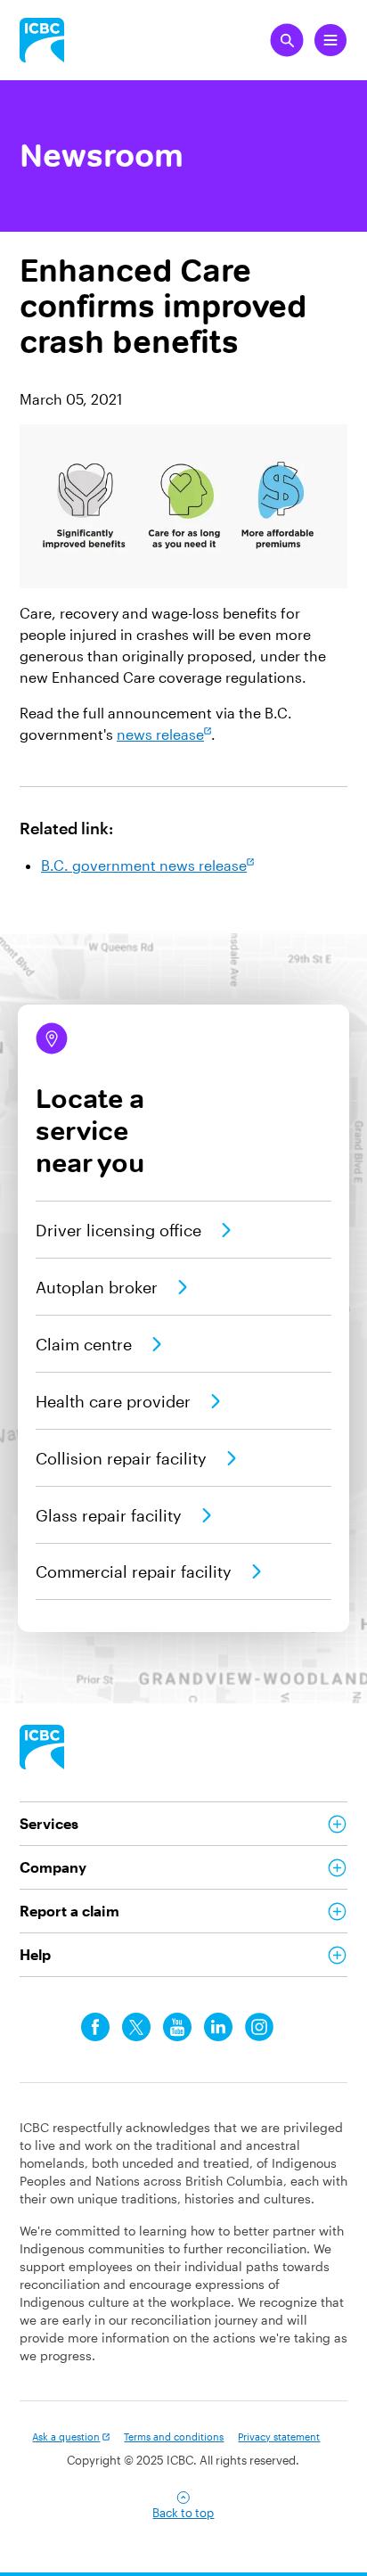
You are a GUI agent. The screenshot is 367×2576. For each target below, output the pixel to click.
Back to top (183, 2513)
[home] (42, 1747)
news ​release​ (160, 734)
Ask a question (66, 2437)
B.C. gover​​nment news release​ (144, 865)
